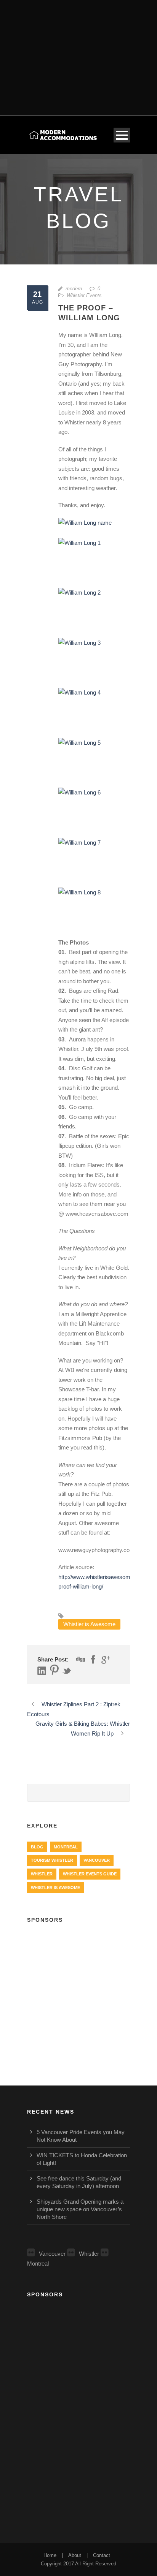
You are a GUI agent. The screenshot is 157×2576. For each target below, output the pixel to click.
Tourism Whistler (52, 1860)
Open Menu (122, 135)
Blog (37, 1847)
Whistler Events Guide (90, 1874)
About (75, 2555)
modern (74, 289)
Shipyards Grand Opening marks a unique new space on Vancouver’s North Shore (80, 2209)
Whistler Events (84, 295)
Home (50, 2555)
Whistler (42, 1874)
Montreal (66, 1847)
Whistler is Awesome (89, 1624)
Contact (102, 2555)
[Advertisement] (78, 53)
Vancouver (97, 1860)
